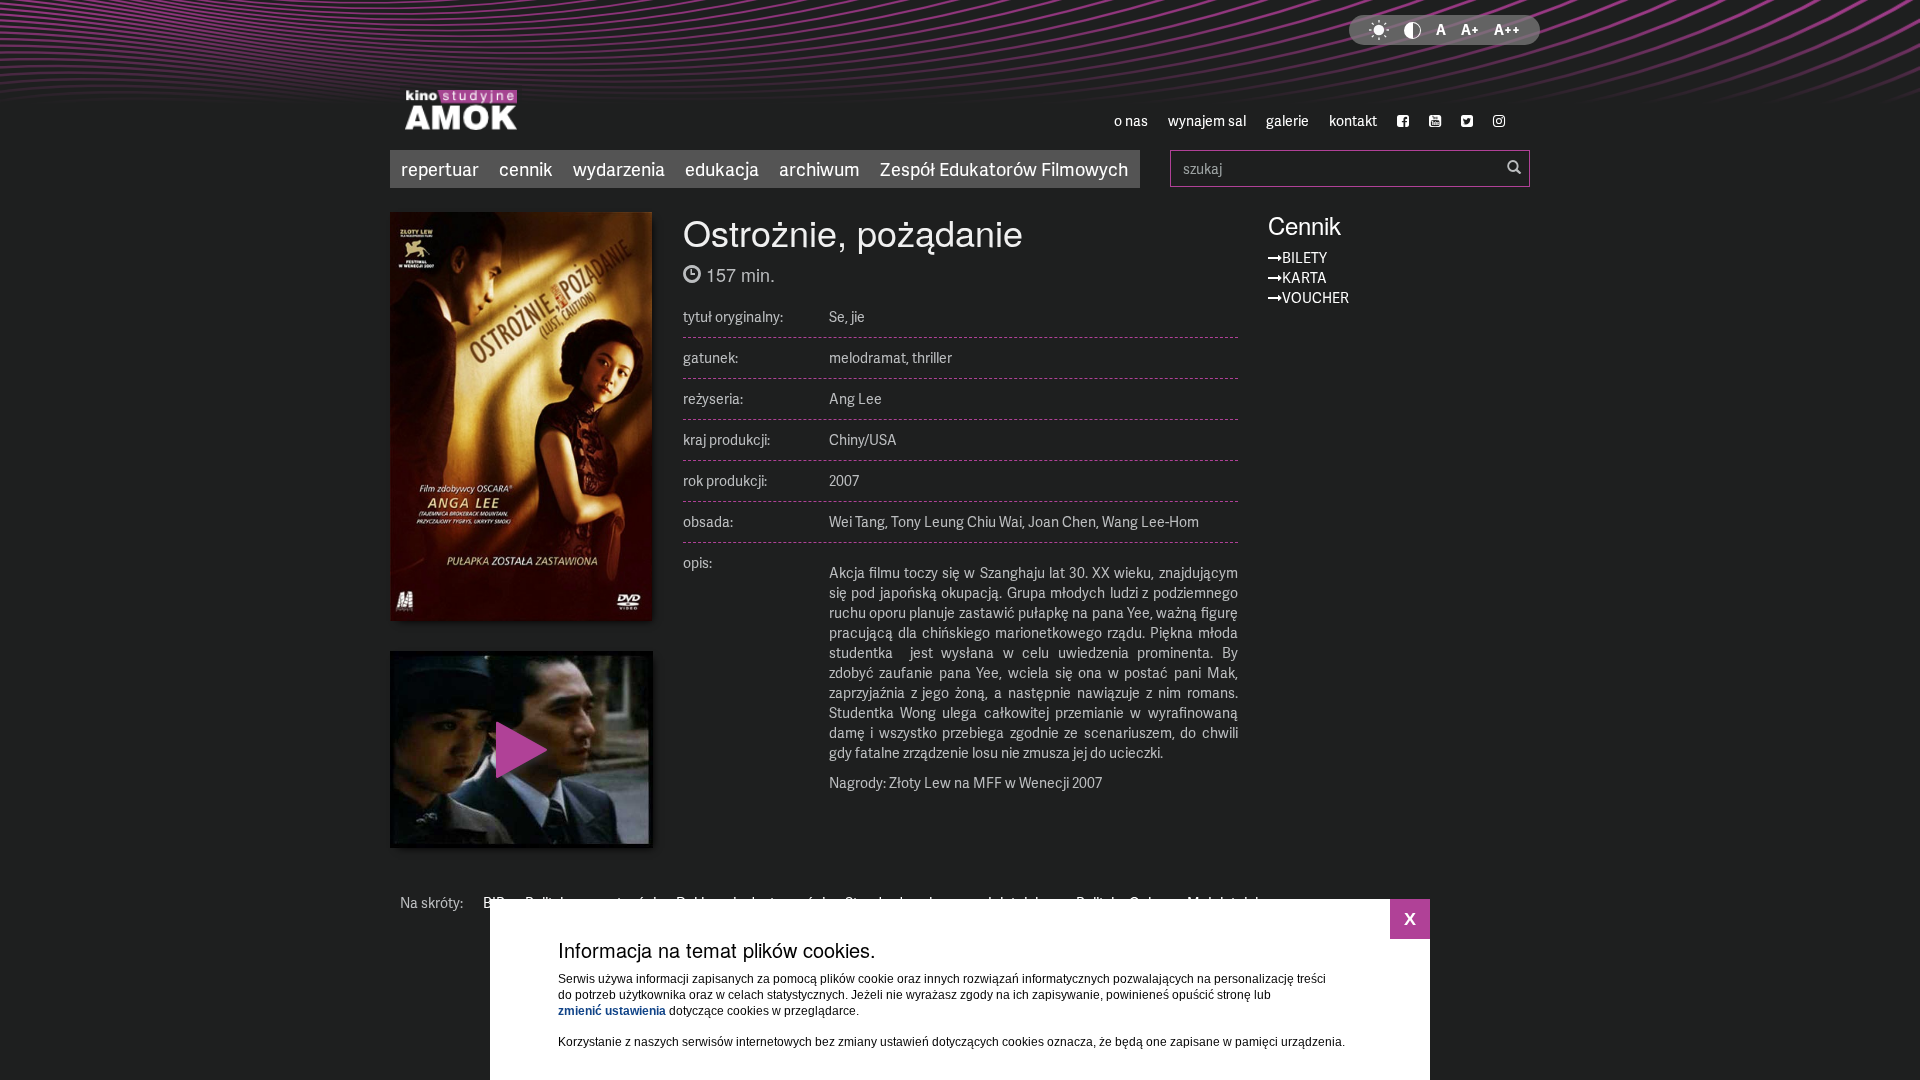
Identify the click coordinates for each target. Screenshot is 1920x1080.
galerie (1287, 120)
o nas (1131, 120)
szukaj (1350, 168)
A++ (1507, 29)
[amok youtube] (1435, 121)
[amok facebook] (1403, 121)
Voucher (1315, 297)
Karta (1304, 277)
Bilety (1304, 257)
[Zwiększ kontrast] (1412, 30)
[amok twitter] (1467, 121)
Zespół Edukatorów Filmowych (1004, 168)
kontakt (1353, 120)
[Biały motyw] (1379, 30)
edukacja (722, 168)
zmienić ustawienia (612, 1011)
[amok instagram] (1499, 121)
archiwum (819, 168)
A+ (1470, 29)
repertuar (440, 168)
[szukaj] (1514, 168)
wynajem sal (1207, 120)
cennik (526, 168)
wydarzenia (619, 168)
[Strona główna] (580, 75)
